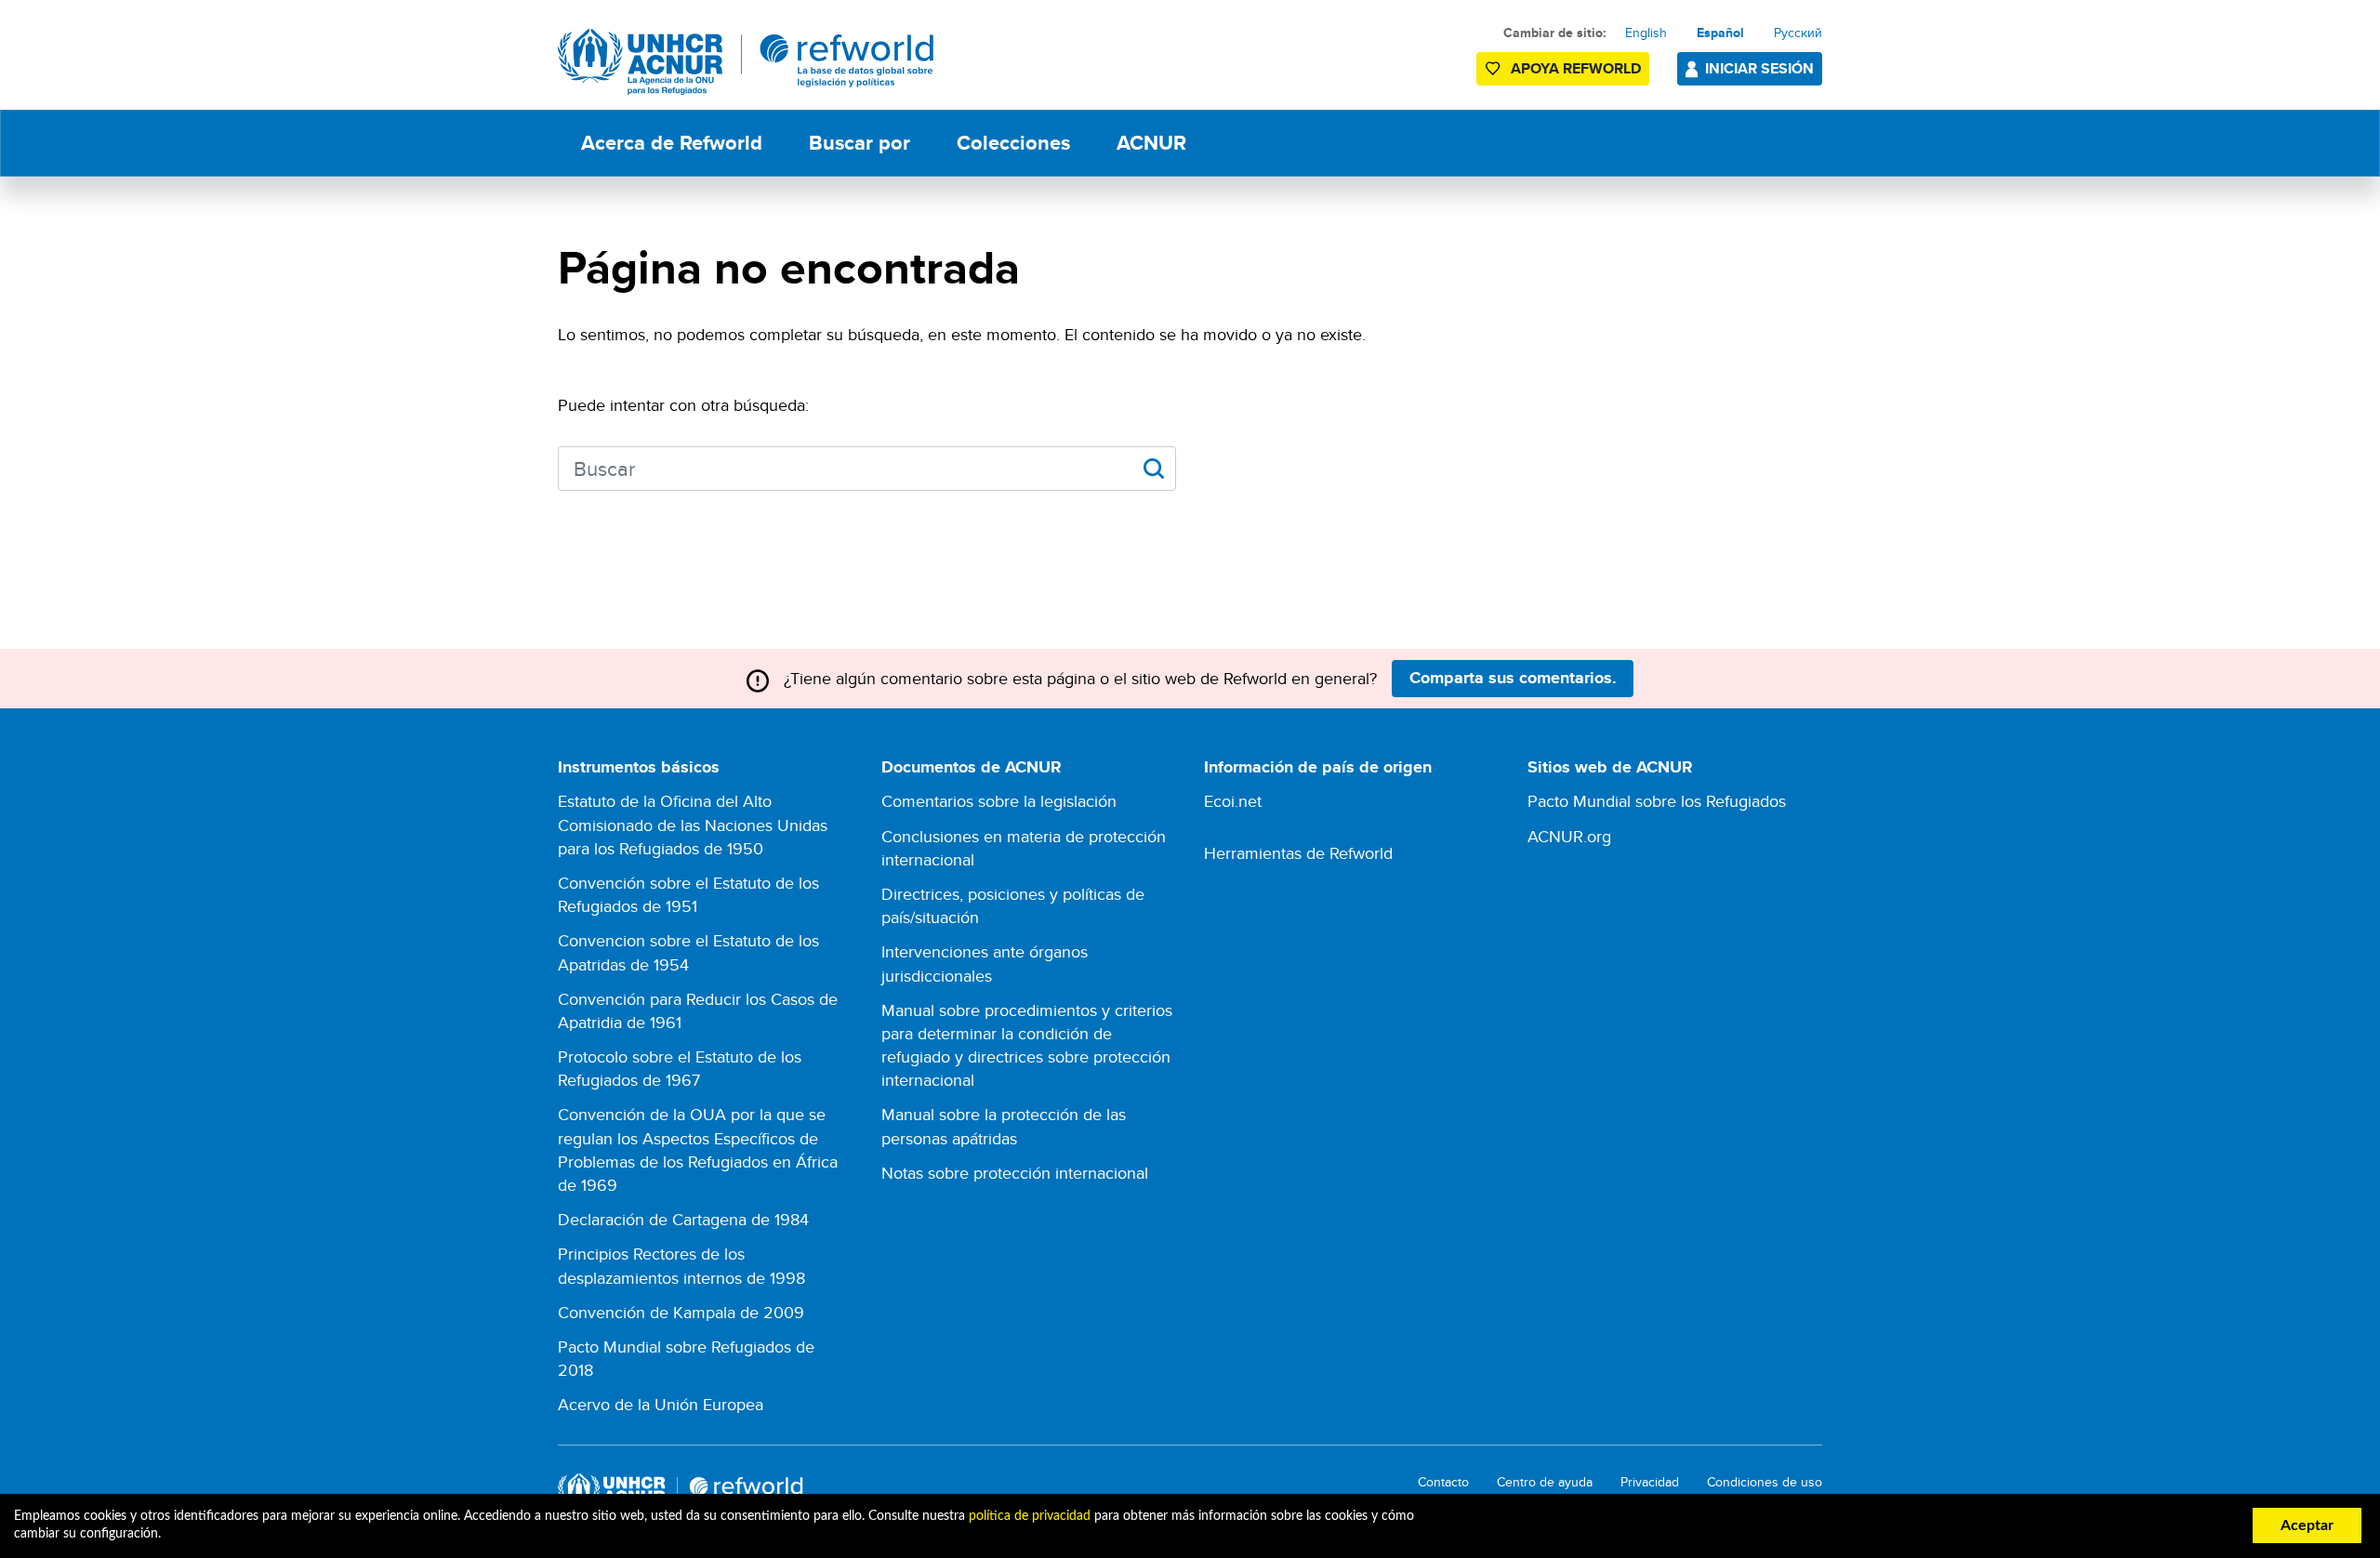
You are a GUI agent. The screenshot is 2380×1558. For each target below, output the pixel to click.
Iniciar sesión (1759, 68)
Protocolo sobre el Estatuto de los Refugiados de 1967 (680, 1068)
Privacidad (1650, 1482)
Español (1720, 33)
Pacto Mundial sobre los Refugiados (1657, 801)
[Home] (746, 62)
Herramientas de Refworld (1298, 853)
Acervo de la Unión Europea (661, 1404)
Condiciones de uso (1765, 1482)
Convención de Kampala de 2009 (681, 1312)
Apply (1153, 469)
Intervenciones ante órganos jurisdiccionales (985, 963)
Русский (1798, 33)
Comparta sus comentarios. (1513, 678)
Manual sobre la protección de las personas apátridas (1004, 1126)
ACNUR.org (1569, 836)
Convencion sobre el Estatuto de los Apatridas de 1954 (688, 952)
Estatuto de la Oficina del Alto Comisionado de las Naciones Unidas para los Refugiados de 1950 (693, 824)
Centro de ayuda (1545, 1482)
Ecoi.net (1233, 801)
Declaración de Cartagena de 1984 (683, 1219)
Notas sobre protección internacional (1015, 1173)
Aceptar (2307, 1525)
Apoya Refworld (1576, 68)
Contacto (1443, 1482)
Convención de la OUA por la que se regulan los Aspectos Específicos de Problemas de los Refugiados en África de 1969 (698, 1149)
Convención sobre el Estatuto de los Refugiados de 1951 (688, 894)
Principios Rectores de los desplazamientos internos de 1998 (681, 1265)
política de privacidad (1030, 1516)
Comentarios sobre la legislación (999, 801)
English (1646, 33)
